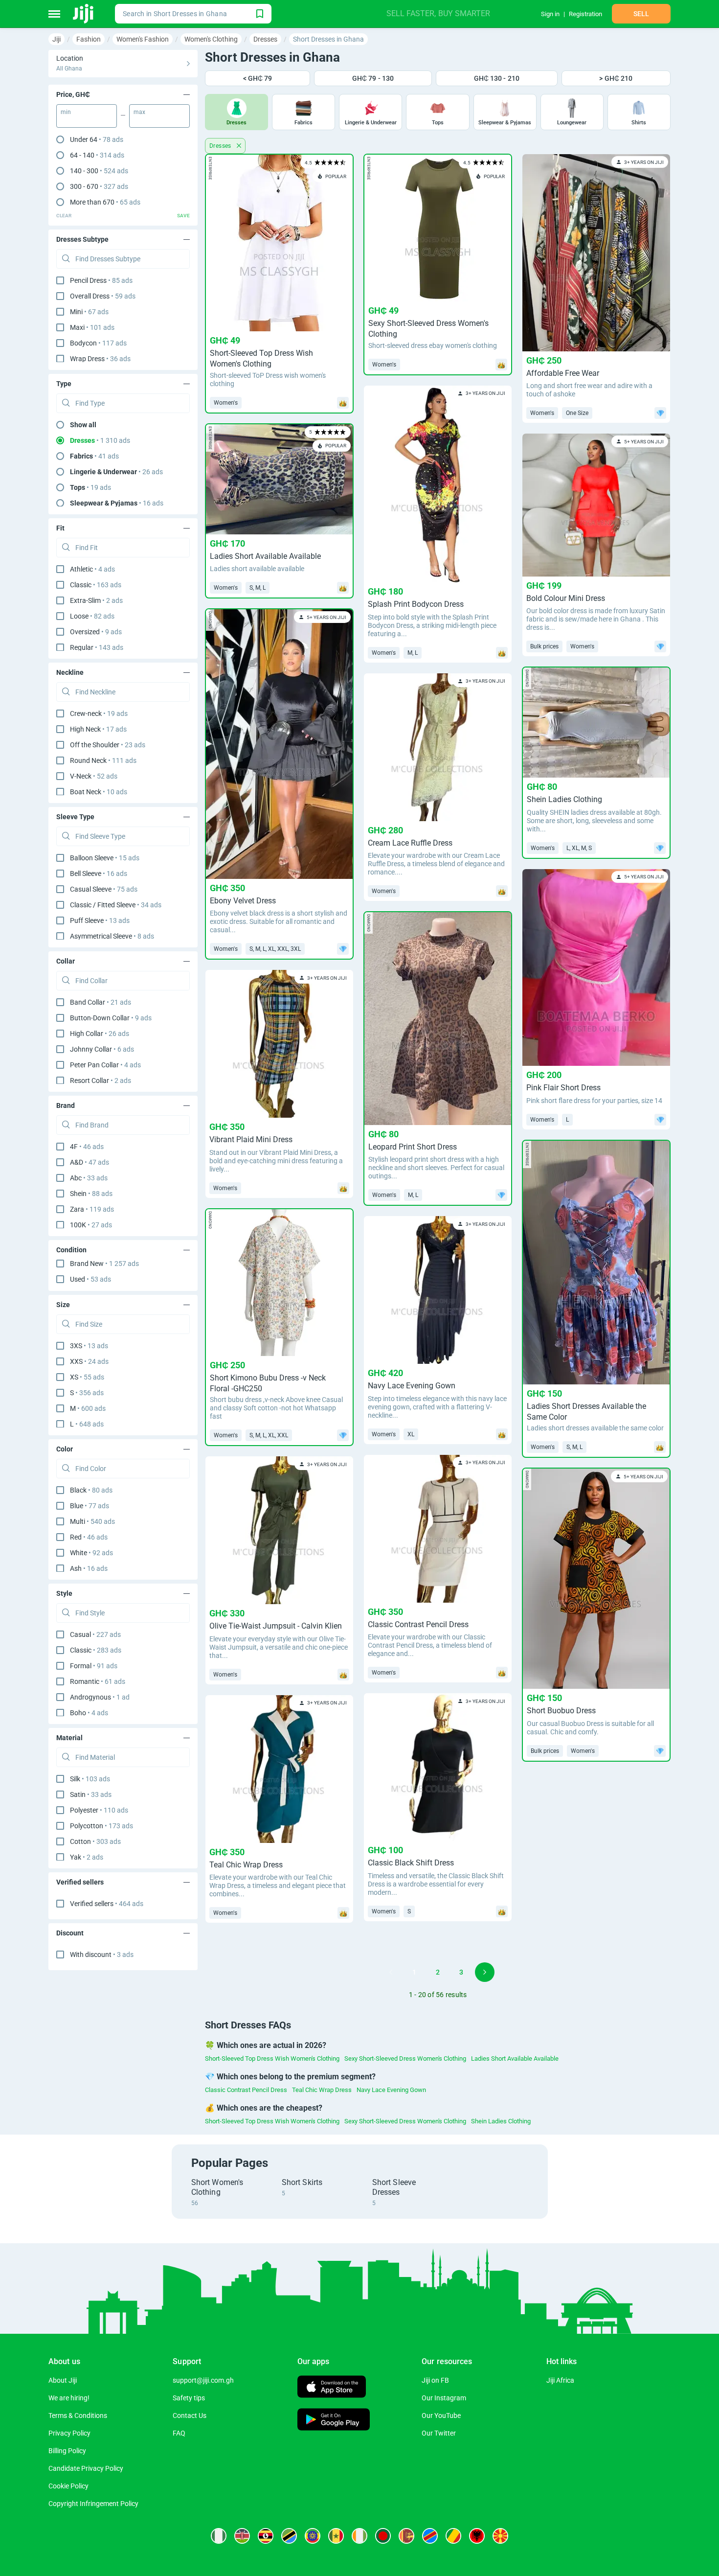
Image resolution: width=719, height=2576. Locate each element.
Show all (83, 425)
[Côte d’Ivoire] (359, 2536)
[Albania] (477, 2536)
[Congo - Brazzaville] (453, 2536)
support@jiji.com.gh (203, 2380)
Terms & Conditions (78, 2415)
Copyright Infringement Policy (93, 2504)
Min (66, 112)
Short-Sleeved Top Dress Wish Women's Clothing (272, 2058)
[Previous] (391, 1972)
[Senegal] (336, 2536)
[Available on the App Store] (332, 2388)
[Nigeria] (219, 2536)
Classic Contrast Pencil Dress (246, 2090)
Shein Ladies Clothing (501, 2121)
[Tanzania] (289, 2536)
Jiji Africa (560, 2380)
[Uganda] (266, 2536)
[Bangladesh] (383, 2536)
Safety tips (189, 2398)
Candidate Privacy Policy (86, 2468)
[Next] (485, 1972)
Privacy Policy (69, 2433)
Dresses (221, 146)
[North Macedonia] (500, 2536)
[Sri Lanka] (406, 2536)
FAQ (179, 2433)
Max (139, 112)
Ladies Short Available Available (515, 2058)
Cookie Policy (68, 2486)
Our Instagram (444, 2398)
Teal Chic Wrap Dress (322, 2090)
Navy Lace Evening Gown (391, 2090)
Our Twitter (439, 2433)
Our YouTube (441, 2415)
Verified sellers (107, 1904)
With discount (102, 1955)
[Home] (84, 14)
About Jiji (63, 2380)
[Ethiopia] (313, 2536)
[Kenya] (242, 2536)
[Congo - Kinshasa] (430, 2536)
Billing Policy (67, 2451)
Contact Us (190, 2415)
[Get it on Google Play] (334, 2421)
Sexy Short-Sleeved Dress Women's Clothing (405, 2058)
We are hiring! (69, 2398)
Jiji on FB (435, 2380)
